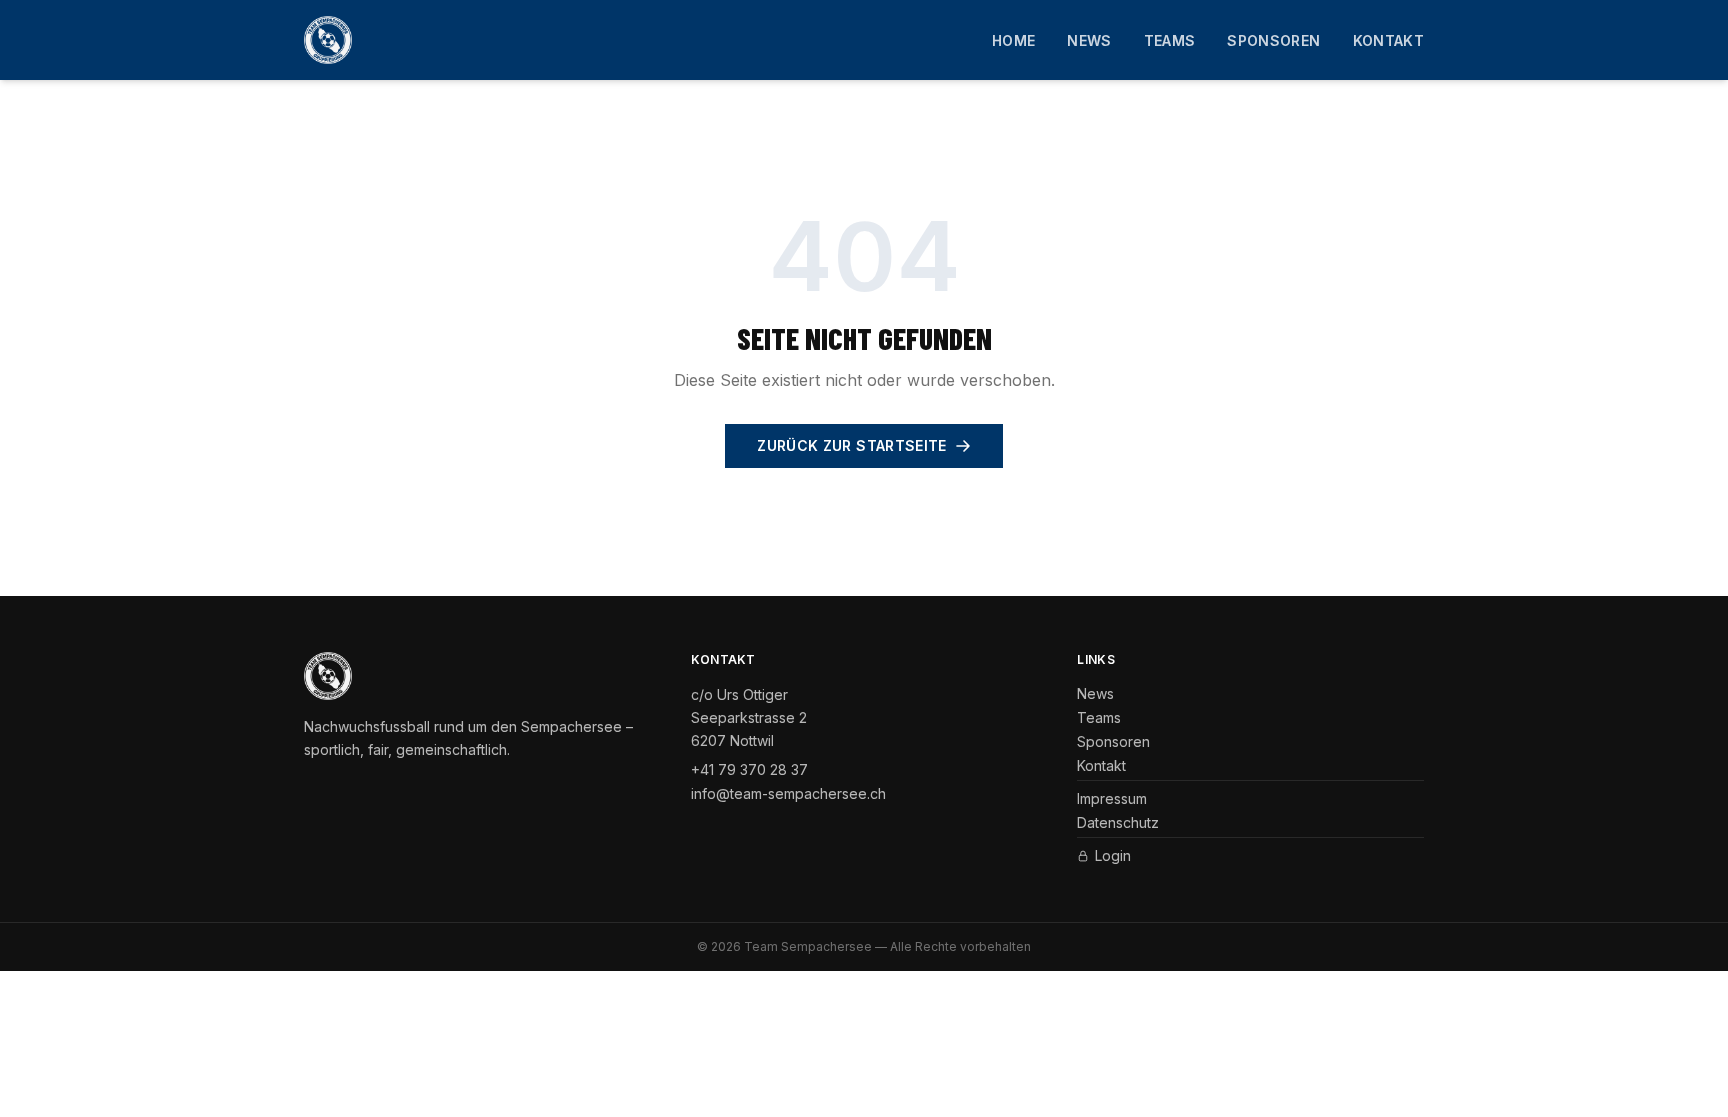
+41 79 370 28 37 (749, 769)
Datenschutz (1118, 822)
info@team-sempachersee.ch (788, 793)
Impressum (1112, 798)
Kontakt (1388, 40)
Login (1113, 855)
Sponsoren (1273, 40)
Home (1013, 40)
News (1089, 40)
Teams (1170, 40)
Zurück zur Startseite (851, 445)
